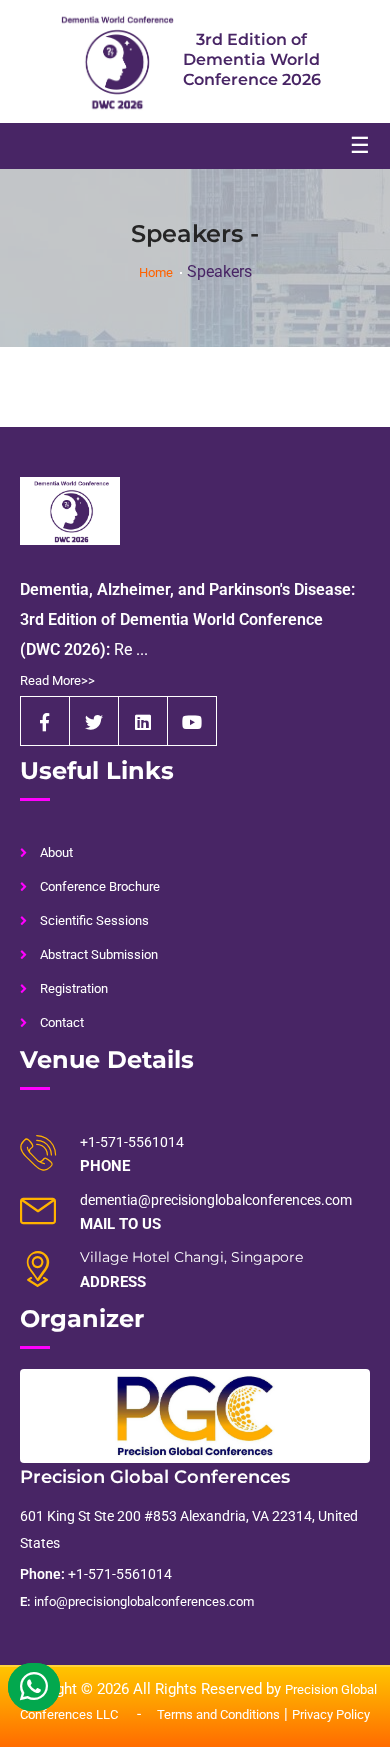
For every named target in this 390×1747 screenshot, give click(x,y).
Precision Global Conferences (155, 1477)
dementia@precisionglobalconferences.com (216, 1200)
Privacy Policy (331, 1714)
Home (156, 272)
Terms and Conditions (218, 1714)
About (56, 852)
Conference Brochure (100, 886)
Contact (62, 1022)
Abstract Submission (99, 954)
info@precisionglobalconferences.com (137, 1601)
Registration (74, 988)
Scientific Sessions (94, 920)
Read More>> (57, 680)
